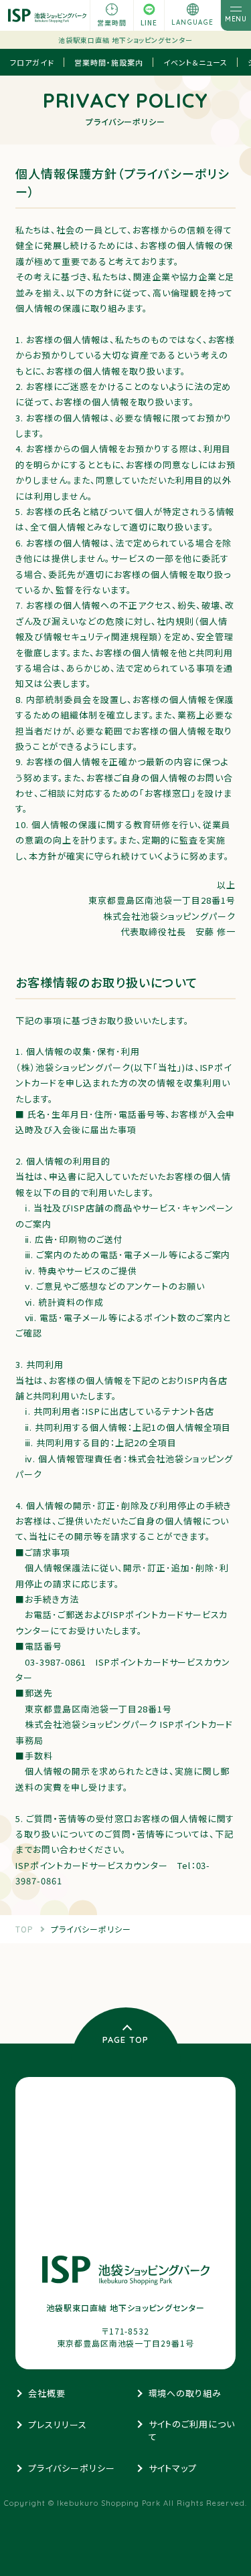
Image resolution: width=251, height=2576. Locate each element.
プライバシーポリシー (91, 1929)
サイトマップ (173, 2468)
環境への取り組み (185, 2393)
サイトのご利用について (192, 2431)
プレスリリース (58, 2424)
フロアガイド (32, 62)
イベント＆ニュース (195, 62)
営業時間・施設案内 (109, 62)
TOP (24, 1929)
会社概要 (47, 2393)
